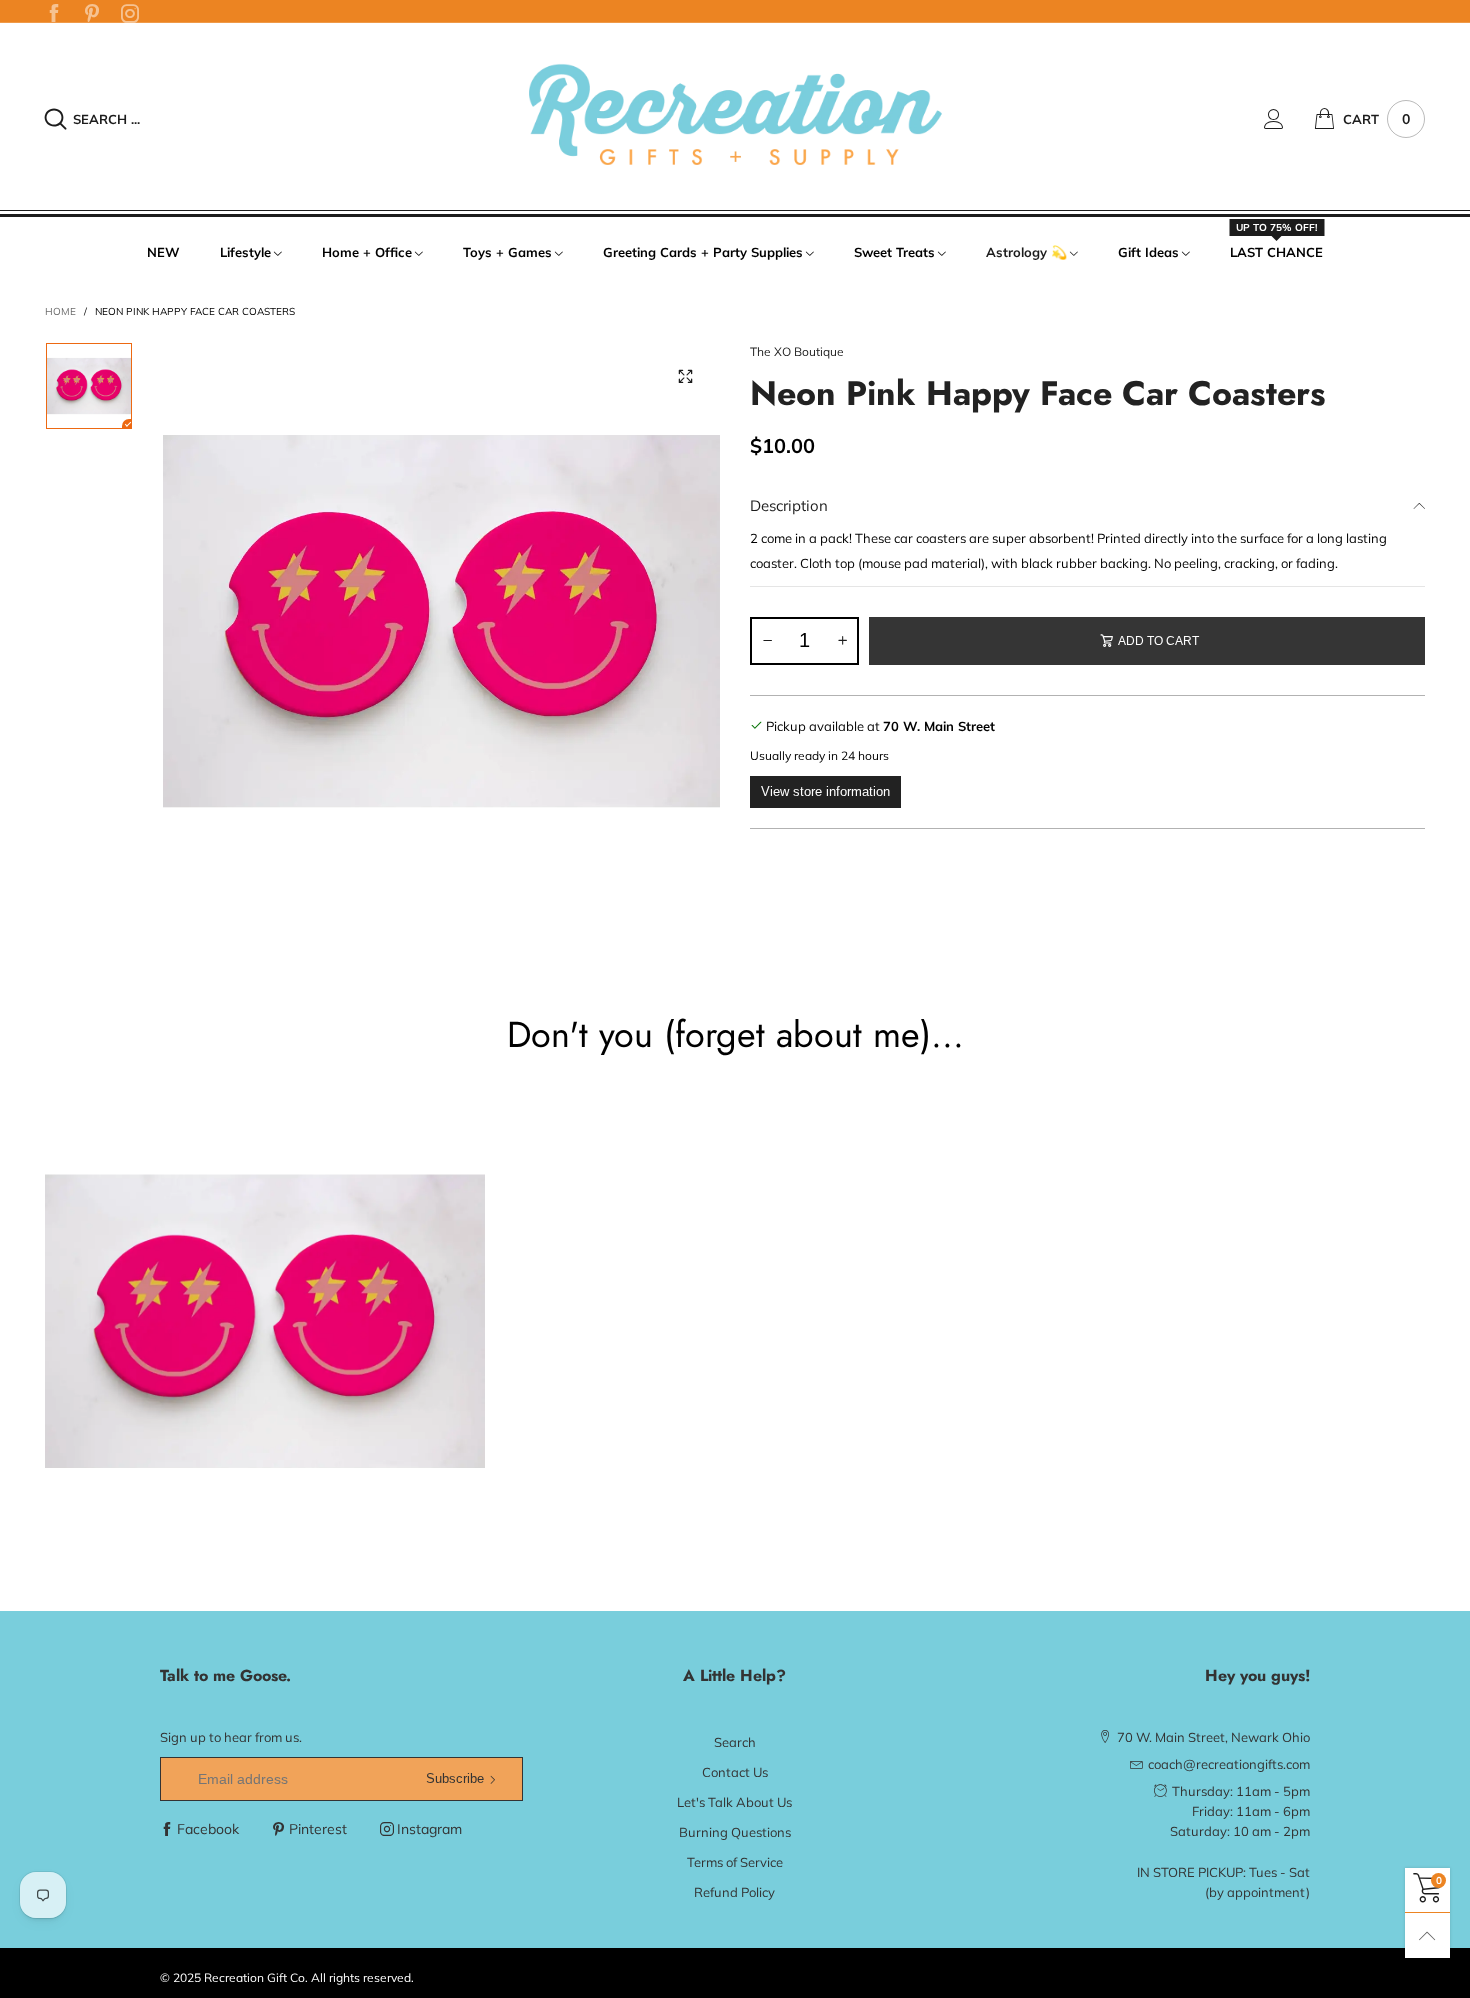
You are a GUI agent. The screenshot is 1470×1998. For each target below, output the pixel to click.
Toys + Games (507, 252)
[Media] (685, 377)
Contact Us (735, 1772)
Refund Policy (734, 1892)
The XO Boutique (797, 351)
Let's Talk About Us (734, 1802)
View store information (825, 791)
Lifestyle (245, 252)
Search (735, 1742)
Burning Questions (735, 1832)
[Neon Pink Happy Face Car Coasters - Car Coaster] (442, 621)
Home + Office (367, 252)
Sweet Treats (894, 252)
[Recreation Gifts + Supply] (735, 116)
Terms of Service (735, 1862)
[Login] (1289, 119)
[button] (767, 641)
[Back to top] (1427, 1935)
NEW (163, 252)
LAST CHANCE (1276, 251)
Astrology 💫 (1026, 252)
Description (789, 505)
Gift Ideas (1148, 252)
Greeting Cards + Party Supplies (703, 252)
